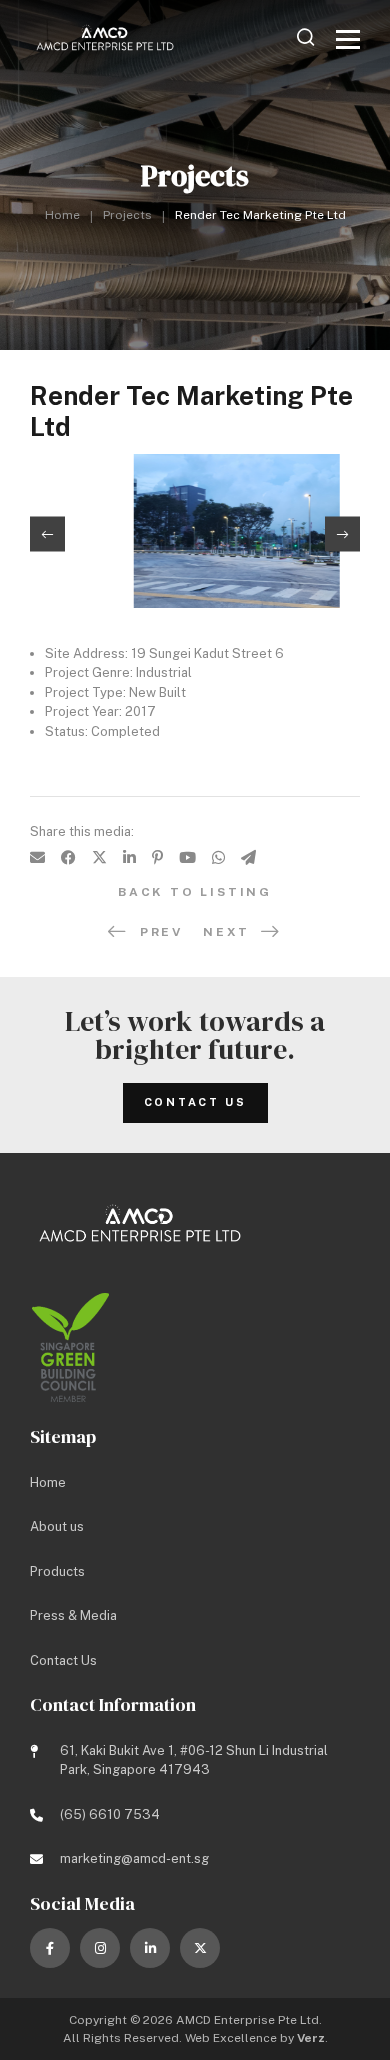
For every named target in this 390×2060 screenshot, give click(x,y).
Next (226, 932)
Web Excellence (231, 2038)
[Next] (342, 534)
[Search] (306, 37)
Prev (161, 932)
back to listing (195, 892)
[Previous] (47, 534)
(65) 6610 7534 (110, 1814)
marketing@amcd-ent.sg (134, 1858)
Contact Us (195, 1102)
